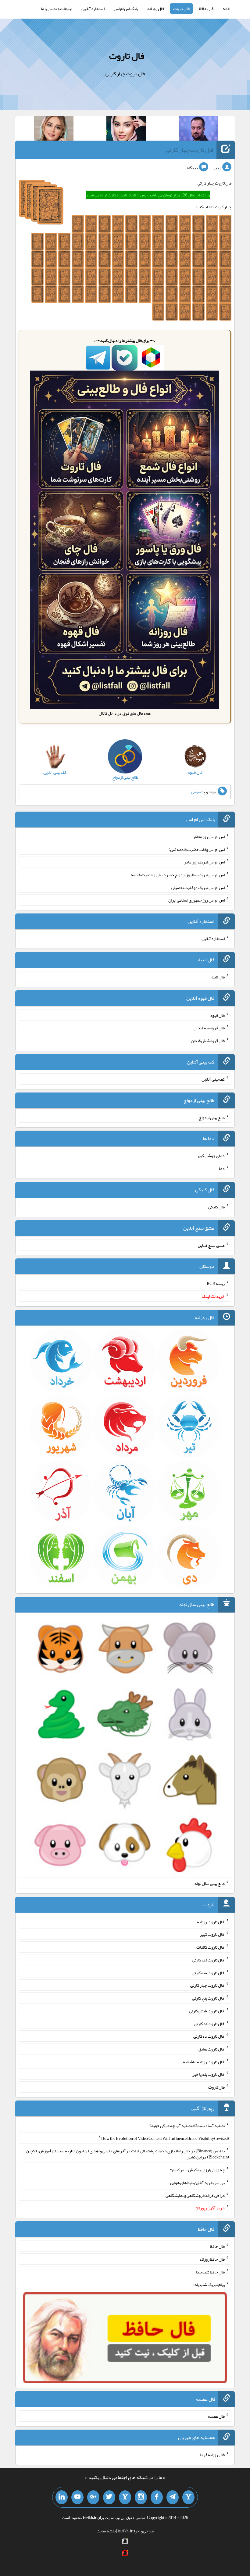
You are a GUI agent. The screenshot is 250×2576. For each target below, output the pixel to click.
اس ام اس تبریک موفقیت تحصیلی (198, 887)
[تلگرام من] (173, 2497)
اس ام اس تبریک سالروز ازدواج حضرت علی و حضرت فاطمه (178, 875)
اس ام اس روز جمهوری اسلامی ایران (196, 900)
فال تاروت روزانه (211, 1921)
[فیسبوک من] (157, 2497)
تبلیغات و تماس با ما (57, 9)
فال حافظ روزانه (212, 2259)
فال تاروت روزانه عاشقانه (204, 2061)
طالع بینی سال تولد (209, 1883)
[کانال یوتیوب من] (77, 2497)
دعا (222, 1168)
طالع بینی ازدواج (212, 1117)
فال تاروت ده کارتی (209, 2036)
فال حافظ (206, 9)
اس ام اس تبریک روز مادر (204, 862)
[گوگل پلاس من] (93, 2497)
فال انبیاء (217, 977)
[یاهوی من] (188, 2497)
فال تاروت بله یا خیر (209, 2074)
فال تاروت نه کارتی (209, 2023)
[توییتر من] (109, 2497)
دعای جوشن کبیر (211, 1156)
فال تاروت (181, 9)
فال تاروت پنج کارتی (208, 1998)
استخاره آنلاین (93, 9)
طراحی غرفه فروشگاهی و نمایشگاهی (195, 2195)
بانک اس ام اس (126, 9)
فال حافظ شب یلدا (210, 2272)
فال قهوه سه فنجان (209, 1028)
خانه (226, 9)
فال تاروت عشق (212, 2049)
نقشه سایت (106, 2531)
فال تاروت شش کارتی (207, 2011)
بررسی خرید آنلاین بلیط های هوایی (197, 2183)
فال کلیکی (216, 1207)
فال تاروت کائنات (211, 1947)
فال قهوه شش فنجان (208, 1041)
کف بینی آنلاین (213, 1079)
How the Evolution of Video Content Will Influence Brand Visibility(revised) (165, 2138)
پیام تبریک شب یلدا (209, 2284)
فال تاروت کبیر (212, 1934)
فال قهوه (218, 1015)
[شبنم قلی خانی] (54, 130)
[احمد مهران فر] (198, 130)
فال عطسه (216, 2416)
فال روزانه (156, 9)
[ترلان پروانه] (126, 130)
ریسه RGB (216, 1283)
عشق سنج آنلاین (211, 1245)
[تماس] (125, 2497)
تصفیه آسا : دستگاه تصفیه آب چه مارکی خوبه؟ (187, 2126)
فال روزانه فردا (212, 2455)
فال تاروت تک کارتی (209, 1960)
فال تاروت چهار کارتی (189, 150)
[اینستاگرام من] (141, 2497)
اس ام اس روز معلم (209, 837)
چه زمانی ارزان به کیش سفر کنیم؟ (197, 2170)
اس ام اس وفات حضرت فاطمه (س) (197, 849)
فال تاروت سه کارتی (208, 1972)
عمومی (197, 792)
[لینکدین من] (62, 2497)
